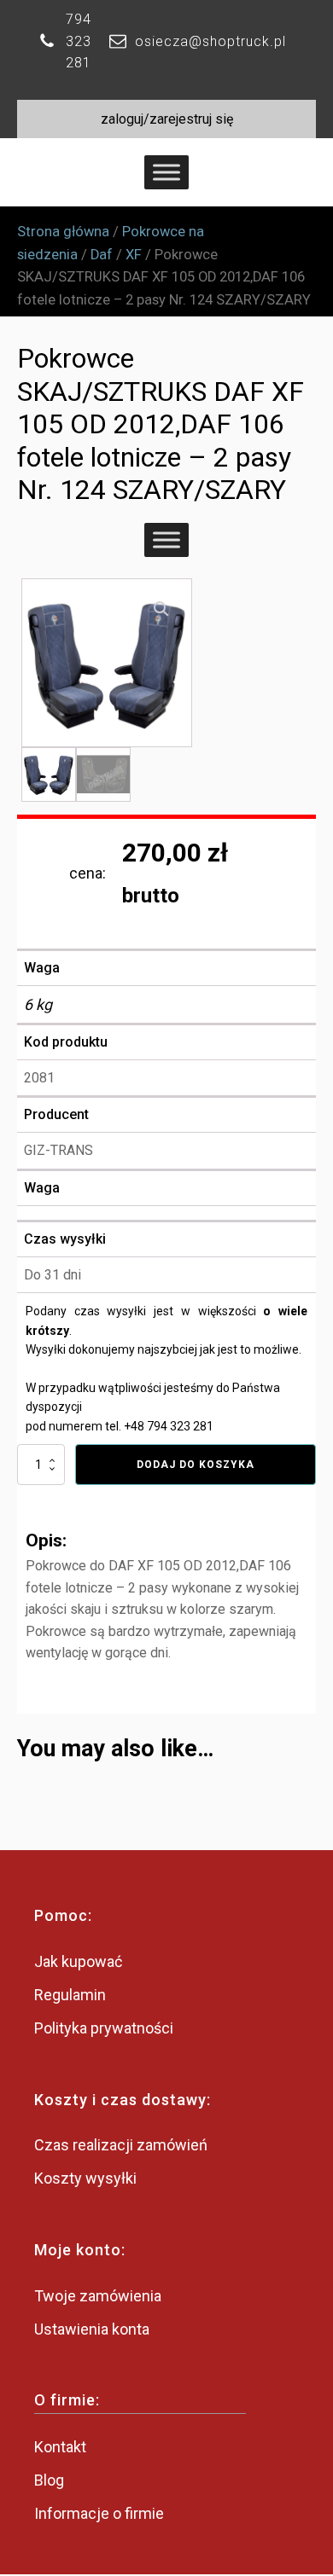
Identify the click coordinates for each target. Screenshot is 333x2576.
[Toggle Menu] (166, 173)
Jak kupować (78, 1961)
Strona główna (63, 232)
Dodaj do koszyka (196, 1465)
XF (134, 255)
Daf (102, 255)
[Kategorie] (166, 540)
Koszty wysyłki (85, 2178)
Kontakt (60, 2447)
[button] (161, 609)
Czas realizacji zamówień (121, 2145)
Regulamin (70, 1995)
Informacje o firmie (99, 2513)
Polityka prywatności (104, 2028)
